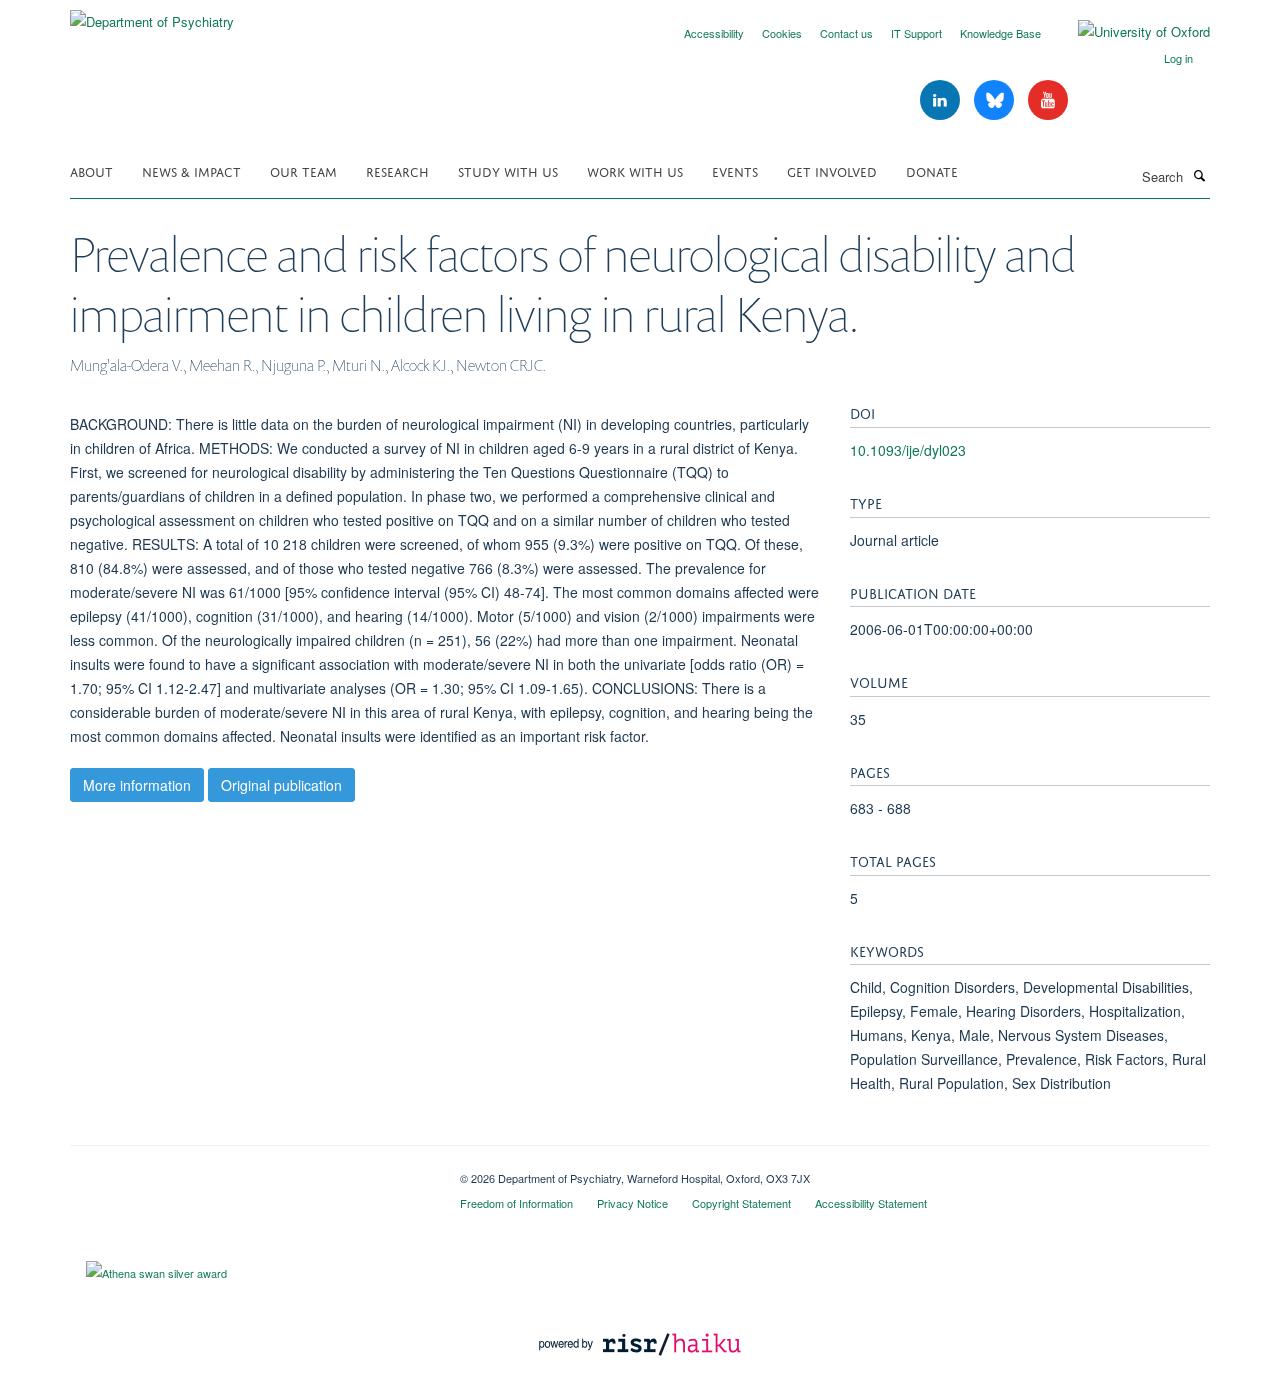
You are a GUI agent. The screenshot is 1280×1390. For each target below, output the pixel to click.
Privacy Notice (632, 1203)
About (91, 170)
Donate (932, 170)
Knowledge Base (1000, 33)
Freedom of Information (516, 1203)
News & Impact (191, 170)
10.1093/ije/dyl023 (908, 450)
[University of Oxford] (1129, 32)
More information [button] (137, 785)
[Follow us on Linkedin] (942, 100)
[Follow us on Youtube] (1048, 100)
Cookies (782, 33)
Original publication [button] (281, 785)
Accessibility (714, 33)
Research (397, 170)
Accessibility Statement (871, 1203)
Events (735, 170)
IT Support (916, 33)
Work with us (635, 170)
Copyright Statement (741, 1203)
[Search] (1199, 175)
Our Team (303, 170)
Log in (1178, 58)
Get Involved (832, 170)
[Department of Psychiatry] (152, 14)
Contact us (846, 33)
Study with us (508, 170)
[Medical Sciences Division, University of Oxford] (250, 1171)
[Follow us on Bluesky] (996, 100)
